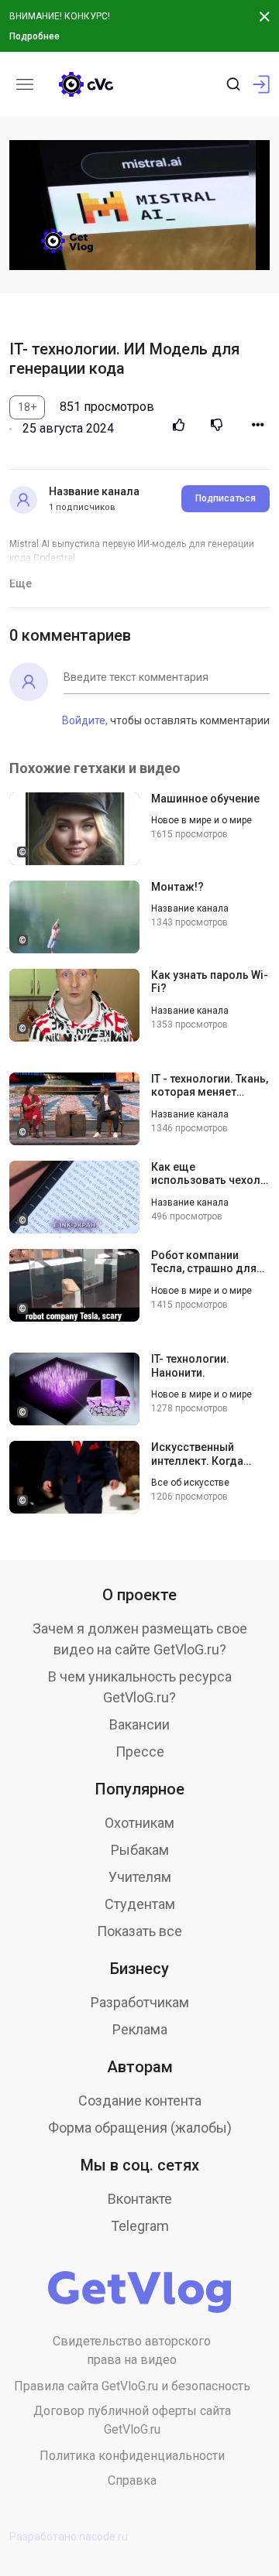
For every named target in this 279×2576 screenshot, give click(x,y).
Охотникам (139, 1823)
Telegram (140, 2226)
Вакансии (139, 1724)
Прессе (140, 1752)
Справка (132, 2480)
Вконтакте (140, 2199)
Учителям (140, 1877)
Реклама (140, 2029)
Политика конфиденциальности (132, 2456)
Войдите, (85, 720)
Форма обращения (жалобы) (140, 2128)
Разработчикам (140, 2002)
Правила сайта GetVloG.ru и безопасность (132, 2386)
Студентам (140, 1904)
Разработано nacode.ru (69, 2537)
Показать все (139, 1931)
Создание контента (140, 2100)
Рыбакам (140, 1850)
